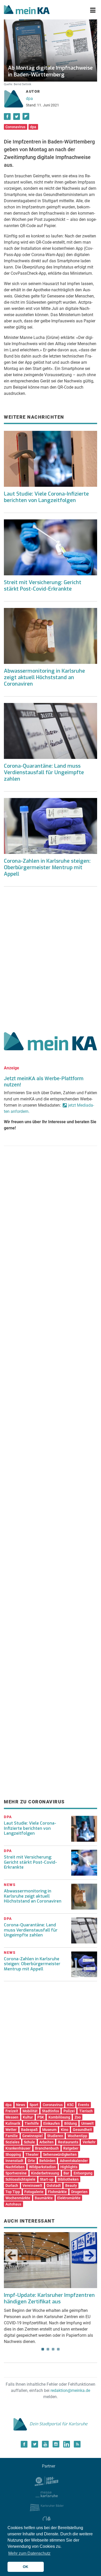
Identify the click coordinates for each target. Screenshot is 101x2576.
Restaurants (68, 2142)
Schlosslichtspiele (20, 2179)
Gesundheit (82, 2130)
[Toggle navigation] (93, 10)
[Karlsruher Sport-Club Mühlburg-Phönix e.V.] (47, 2481)
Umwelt (88, 2123)
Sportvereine (16, 2173)
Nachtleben (15, 2167)
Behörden (47, 2161)
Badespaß (29, 2130)
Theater (32, 2154)
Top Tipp (13, 2192)
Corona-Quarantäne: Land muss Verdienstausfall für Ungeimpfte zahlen (44, 772)
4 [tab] (58, 2349)
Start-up (47, 2179)
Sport (34, 2105)
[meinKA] (27, 10)
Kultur (28, 2117)
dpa (29, 99)
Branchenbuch (47, 2148)
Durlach (12, 2186)
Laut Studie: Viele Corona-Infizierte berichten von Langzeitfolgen (46, 497)
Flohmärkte (57, 2192)
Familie (12, 2136)
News (21, 2105)
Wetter (11, 2130)
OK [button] (26, 2567)
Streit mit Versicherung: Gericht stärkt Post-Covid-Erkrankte (43, 586)
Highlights (69, 2167)
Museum (49, 2130)
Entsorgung (83, 2173)
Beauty (71, 2186)
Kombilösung (59, 2117)
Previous (11, 2255)
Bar (66, 2173)
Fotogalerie (34, 2192)
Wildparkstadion (42, 2167)
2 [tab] (48, 2349)
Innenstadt (14, 2161)
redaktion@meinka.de (70, 2390)
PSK (41, 2117)
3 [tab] (53, 2349)
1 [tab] (43, 2349)
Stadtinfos (51, 2111)
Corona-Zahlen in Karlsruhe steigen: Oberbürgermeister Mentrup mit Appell (47, 868)
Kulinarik (13, 2123)
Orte (31, 2161)
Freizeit (12, 2111)
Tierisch (86, 2111)
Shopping (13, 2154)
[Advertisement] (51, 957)
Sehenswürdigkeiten (60, 2154)
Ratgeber (71, 2148)
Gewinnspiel (33, 2136)
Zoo (78, 2117)
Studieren (55, 2136)
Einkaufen (52, 2123)
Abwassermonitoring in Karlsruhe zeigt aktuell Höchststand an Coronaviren (44, 677)
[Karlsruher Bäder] (47, 2507)
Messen (12, 2117)
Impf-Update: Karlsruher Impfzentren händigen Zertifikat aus (49, 2298)
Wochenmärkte (18, 2198)
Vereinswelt (32, 2186)
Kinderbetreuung (45, 2173)
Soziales (12, 2142)
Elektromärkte (69, 2198)
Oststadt (54, 2186)
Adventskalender (74, 2161)
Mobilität (30, 2111)
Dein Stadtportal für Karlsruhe (59, 2424)
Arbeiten (46, 2142)
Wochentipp (77, 2136)
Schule (29, 2142)
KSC (70, 2105)
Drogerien (79, 2192)
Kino (65, 2130)
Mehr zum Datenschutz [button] (29, 2553)
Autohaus (13, 2204)
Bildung (71, 2123)
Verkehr (89, 2142)
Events (84, 2105)
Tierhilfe (32, 2123)
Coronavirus (15, 127)
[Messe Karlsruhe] (47, 2494)
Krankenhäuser (18, 2148)
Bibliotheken (68, 2179)
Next (90, 2255)
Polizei (69, 2111)
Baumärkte (44, 2198)
